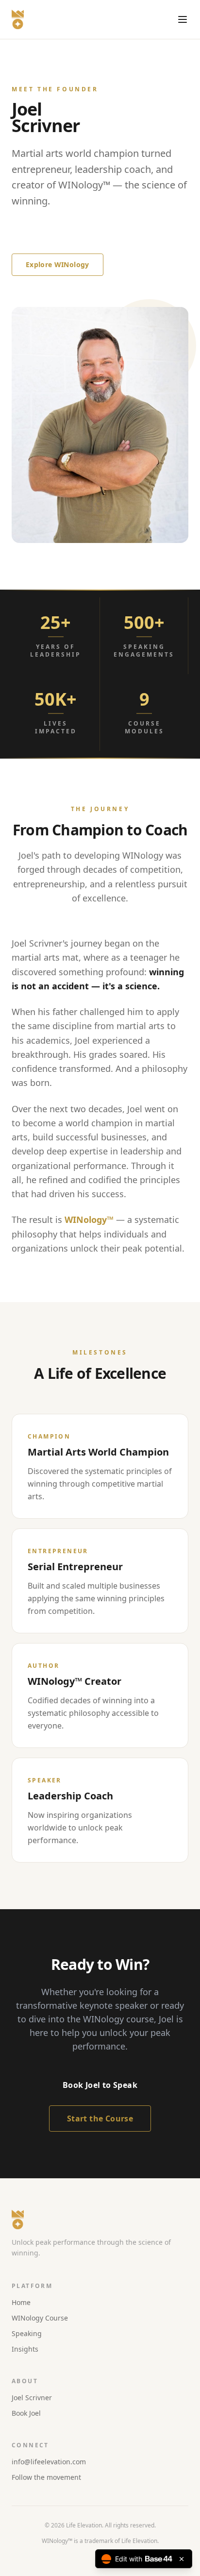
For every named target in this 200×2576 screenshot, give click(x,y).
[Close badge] (182, 2559)
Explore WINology (58, 264)
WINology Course (40, 2318)
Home (21, 2302)
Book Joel (26, 2413)
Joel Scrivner (32, 2398)
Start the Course (100, 2118)
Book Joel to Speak (58, 235)
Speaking (27, 2333)
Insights (25, 2349)
